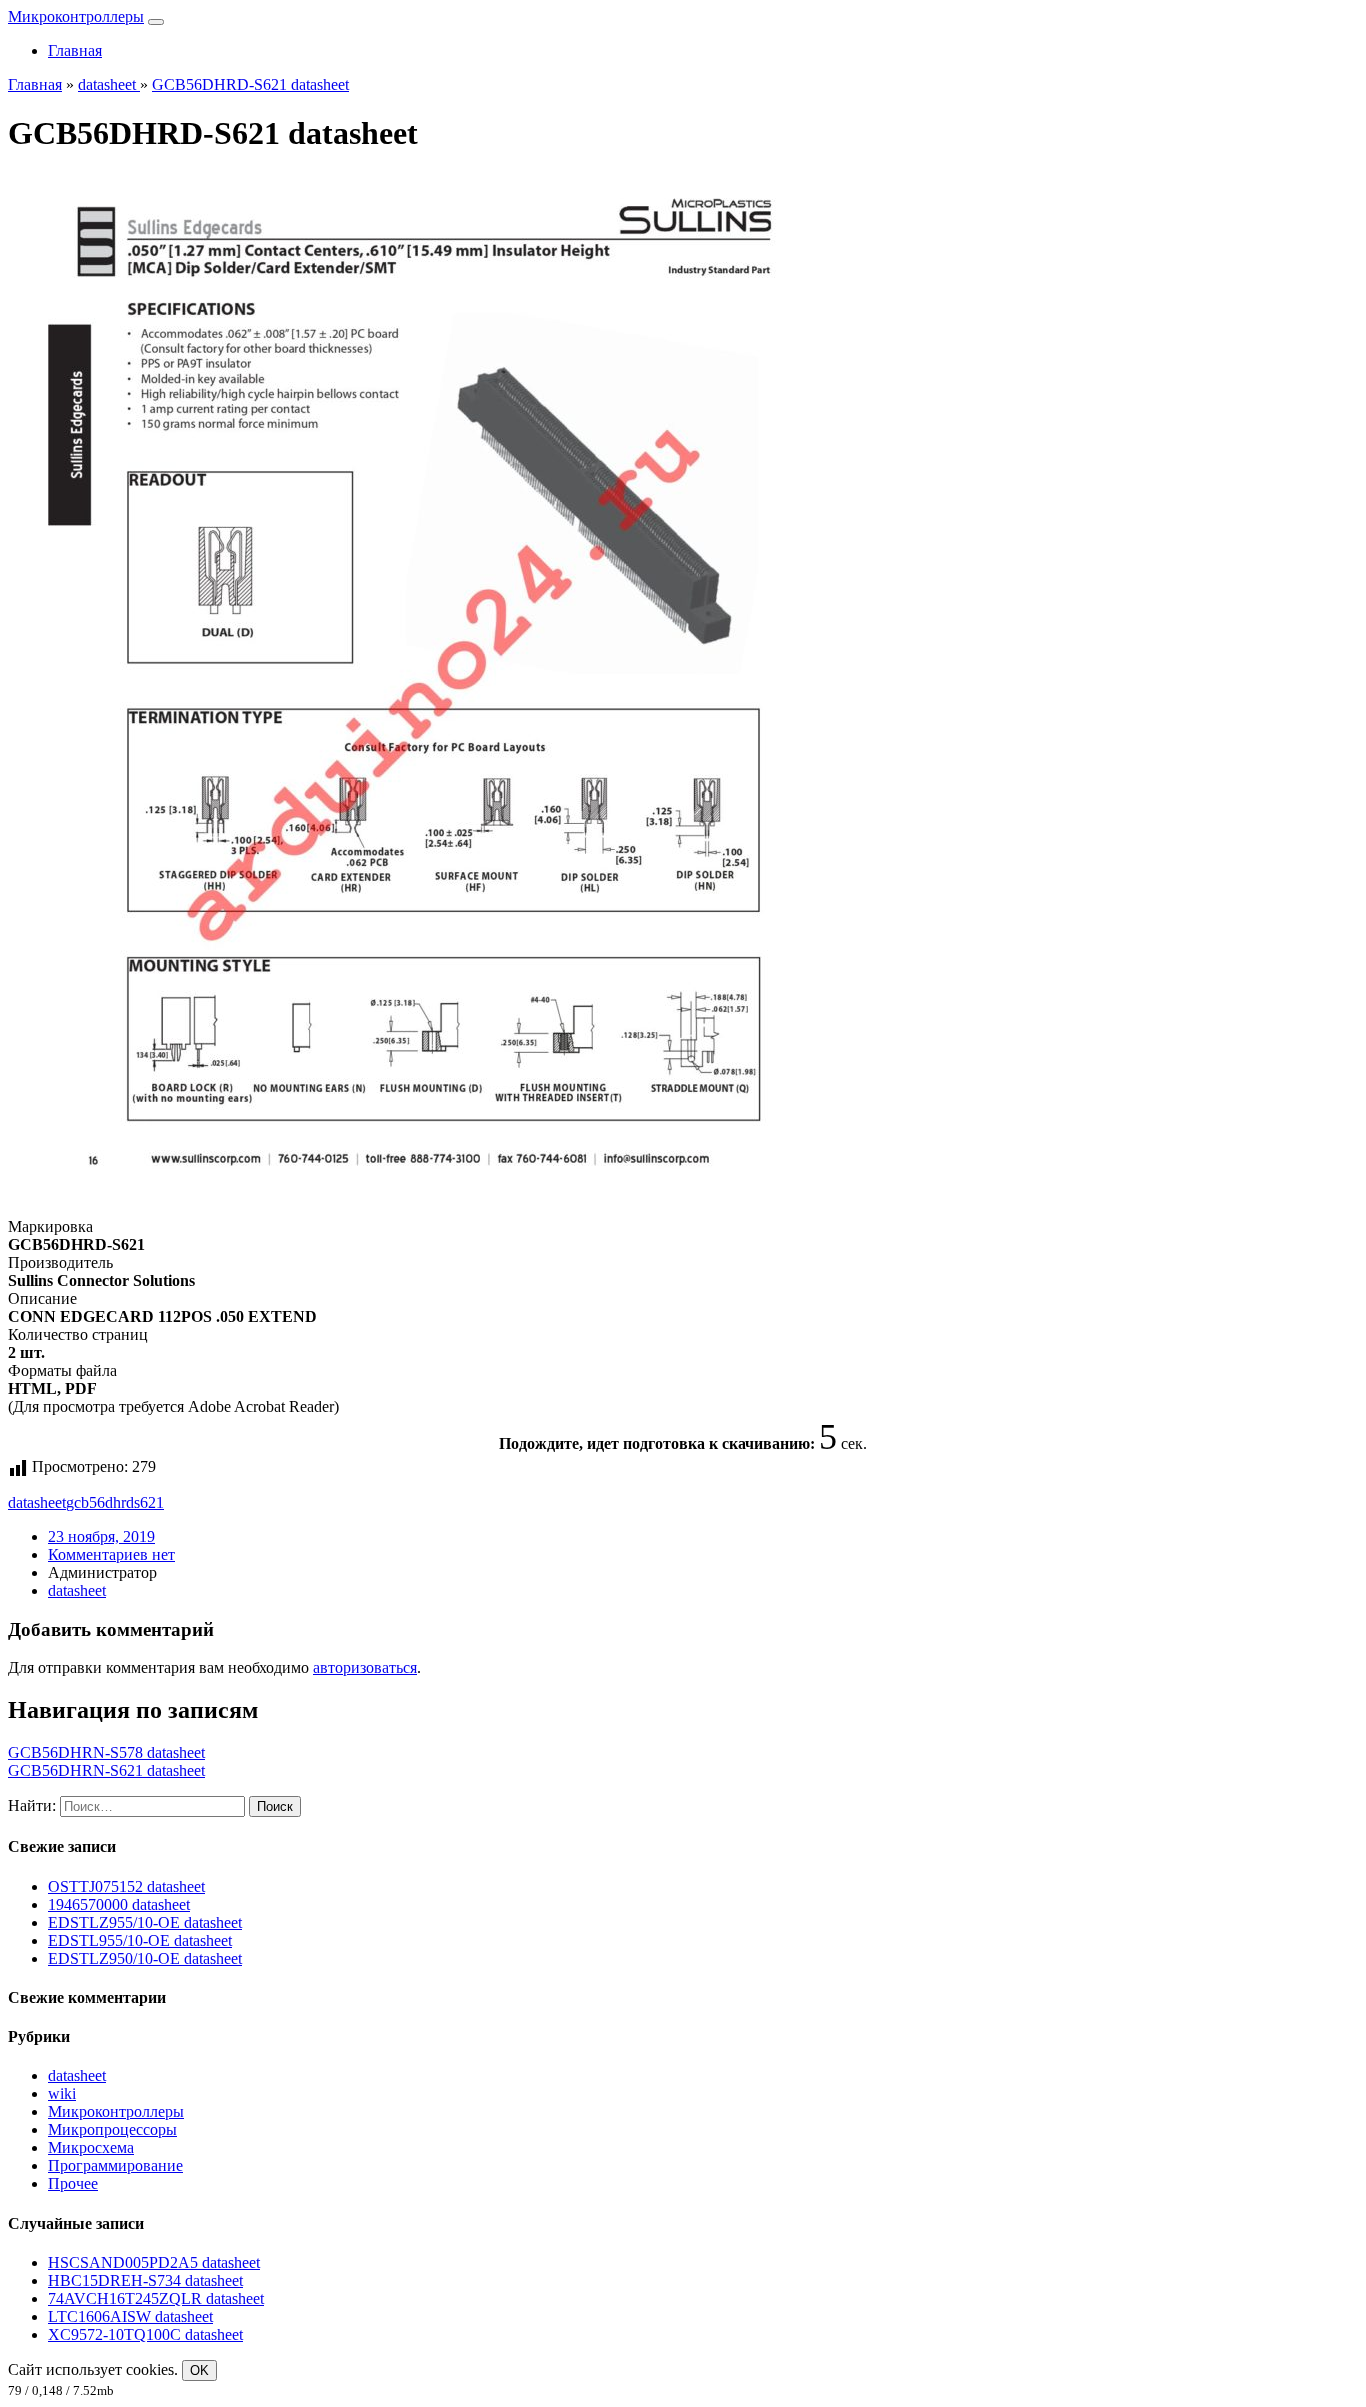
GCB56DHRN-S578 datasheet (106, 1752)
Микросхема (91, 2147)
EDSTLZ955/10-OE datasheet (145, 1922)
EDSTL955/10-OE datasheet (140, 1940)
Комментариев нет (111, 1554)
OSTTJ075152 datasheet (126, 1886)
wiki (62, 2093)
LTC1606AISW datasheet (130, 2316)
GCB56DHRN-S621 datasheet (106, 1770)
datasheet (37, 1502)
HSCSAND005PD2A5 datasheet (154, 2262)
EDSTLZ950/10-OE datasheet (145, 1958)
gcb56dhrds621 (115, 1502)
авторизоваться (365, 1667)
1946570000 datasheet (119, 1904)
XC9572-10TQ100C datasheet (145, 2334)
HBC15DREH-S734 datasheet (145, 2280)
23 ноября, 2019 (101, 1536)
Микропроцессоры (112, 2129)
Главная (75, 50)
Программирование (115, 2165)
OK (199, 2370)
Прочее (73, 2183)
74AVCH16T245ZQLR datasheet (156, 2298)
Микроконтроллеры (76, 16)
